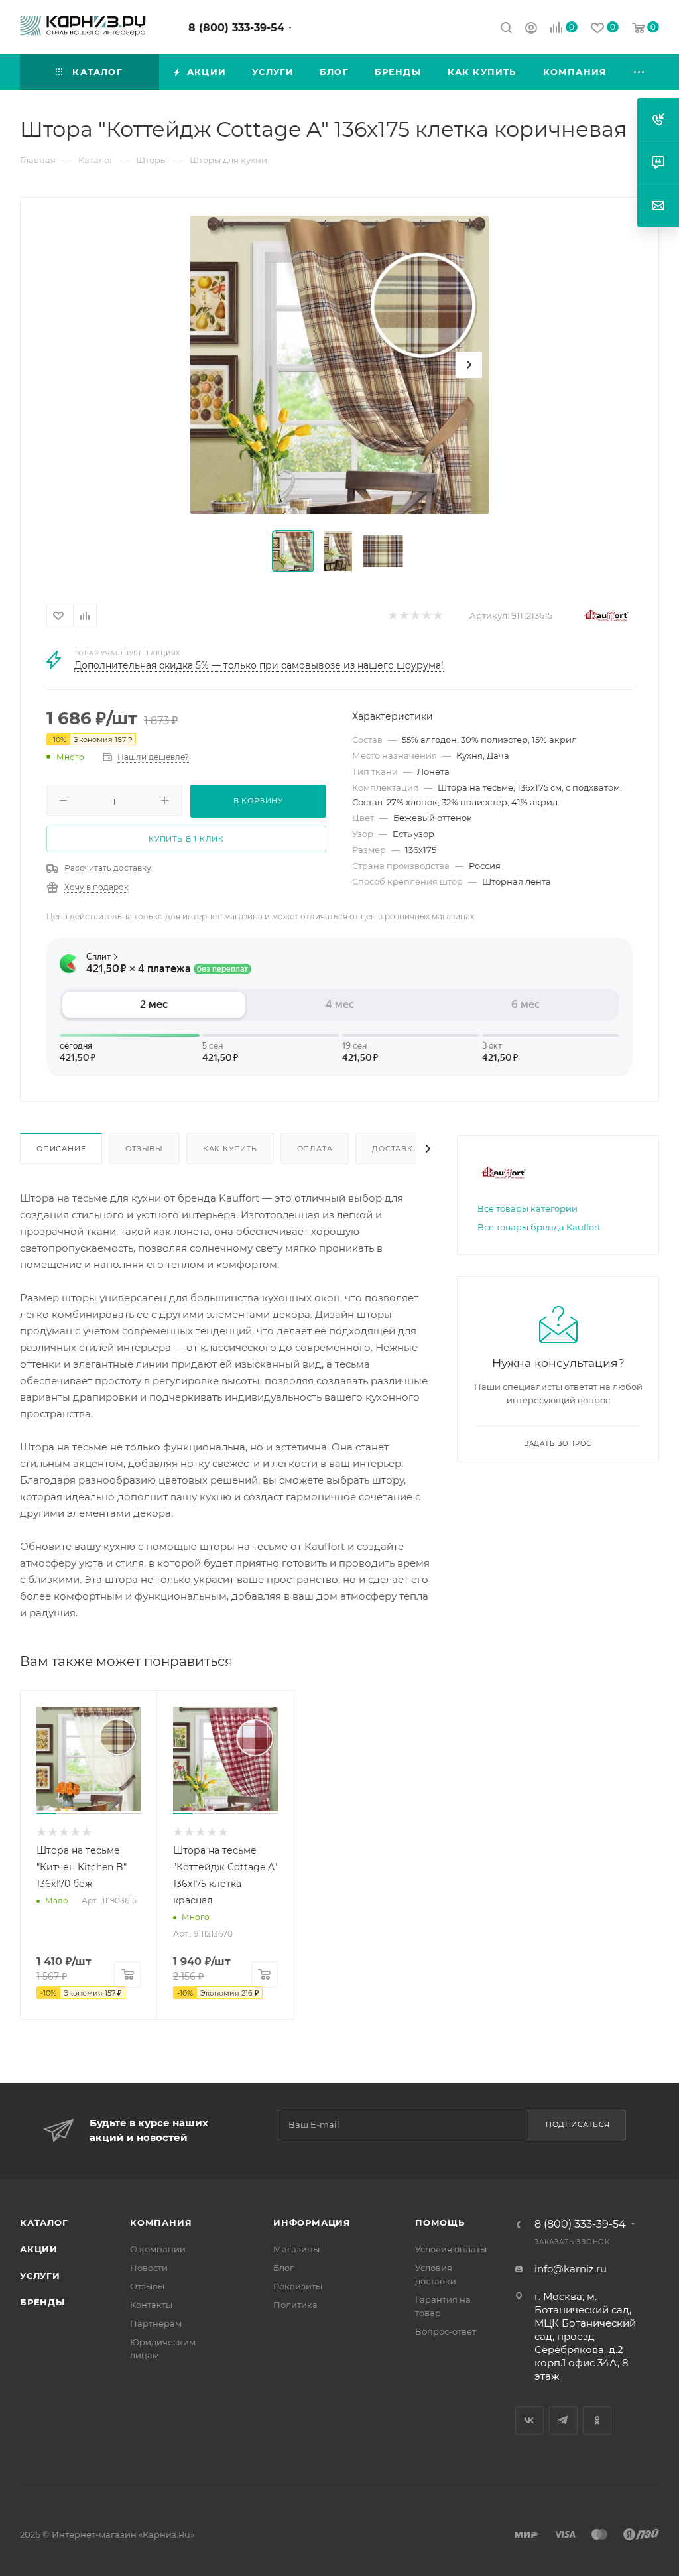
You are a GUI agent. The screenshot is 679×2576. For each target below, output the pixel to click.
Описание (61, 1149)
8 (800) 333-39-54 (236, 28)
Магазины (296, 2249)
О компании (158, 2249)
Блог (283, 2268)
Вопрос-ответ (446, 2331)
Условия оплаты (451, 2249)
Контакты (151, 2305)
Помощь (440, 2222)
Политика (295, 2305)
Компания (161, 2222)
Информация (312, 2222)
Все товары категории (527, 1208)
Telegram (563, 2420)
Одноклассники (597, 2420)
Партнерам (156, 2323)
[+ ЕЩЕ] (640, 72)
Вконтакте (529, 2420)
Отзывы (144, 1149)
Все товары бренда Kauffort (539, 1227)
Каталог (44, 2222)
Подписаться (578, 2124)
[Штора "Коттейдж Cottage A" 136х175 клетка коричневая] (339, 365)
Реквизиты (298, 2286)
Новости (149, 2268)
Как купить (230, 1149)
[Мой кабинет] (531, 30)
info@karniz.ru (571, 2269)
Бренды (42, 2302)
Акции (39, 2249)
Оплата (315, 1149)
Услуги (40, 2276)
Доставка (395, 1149)
